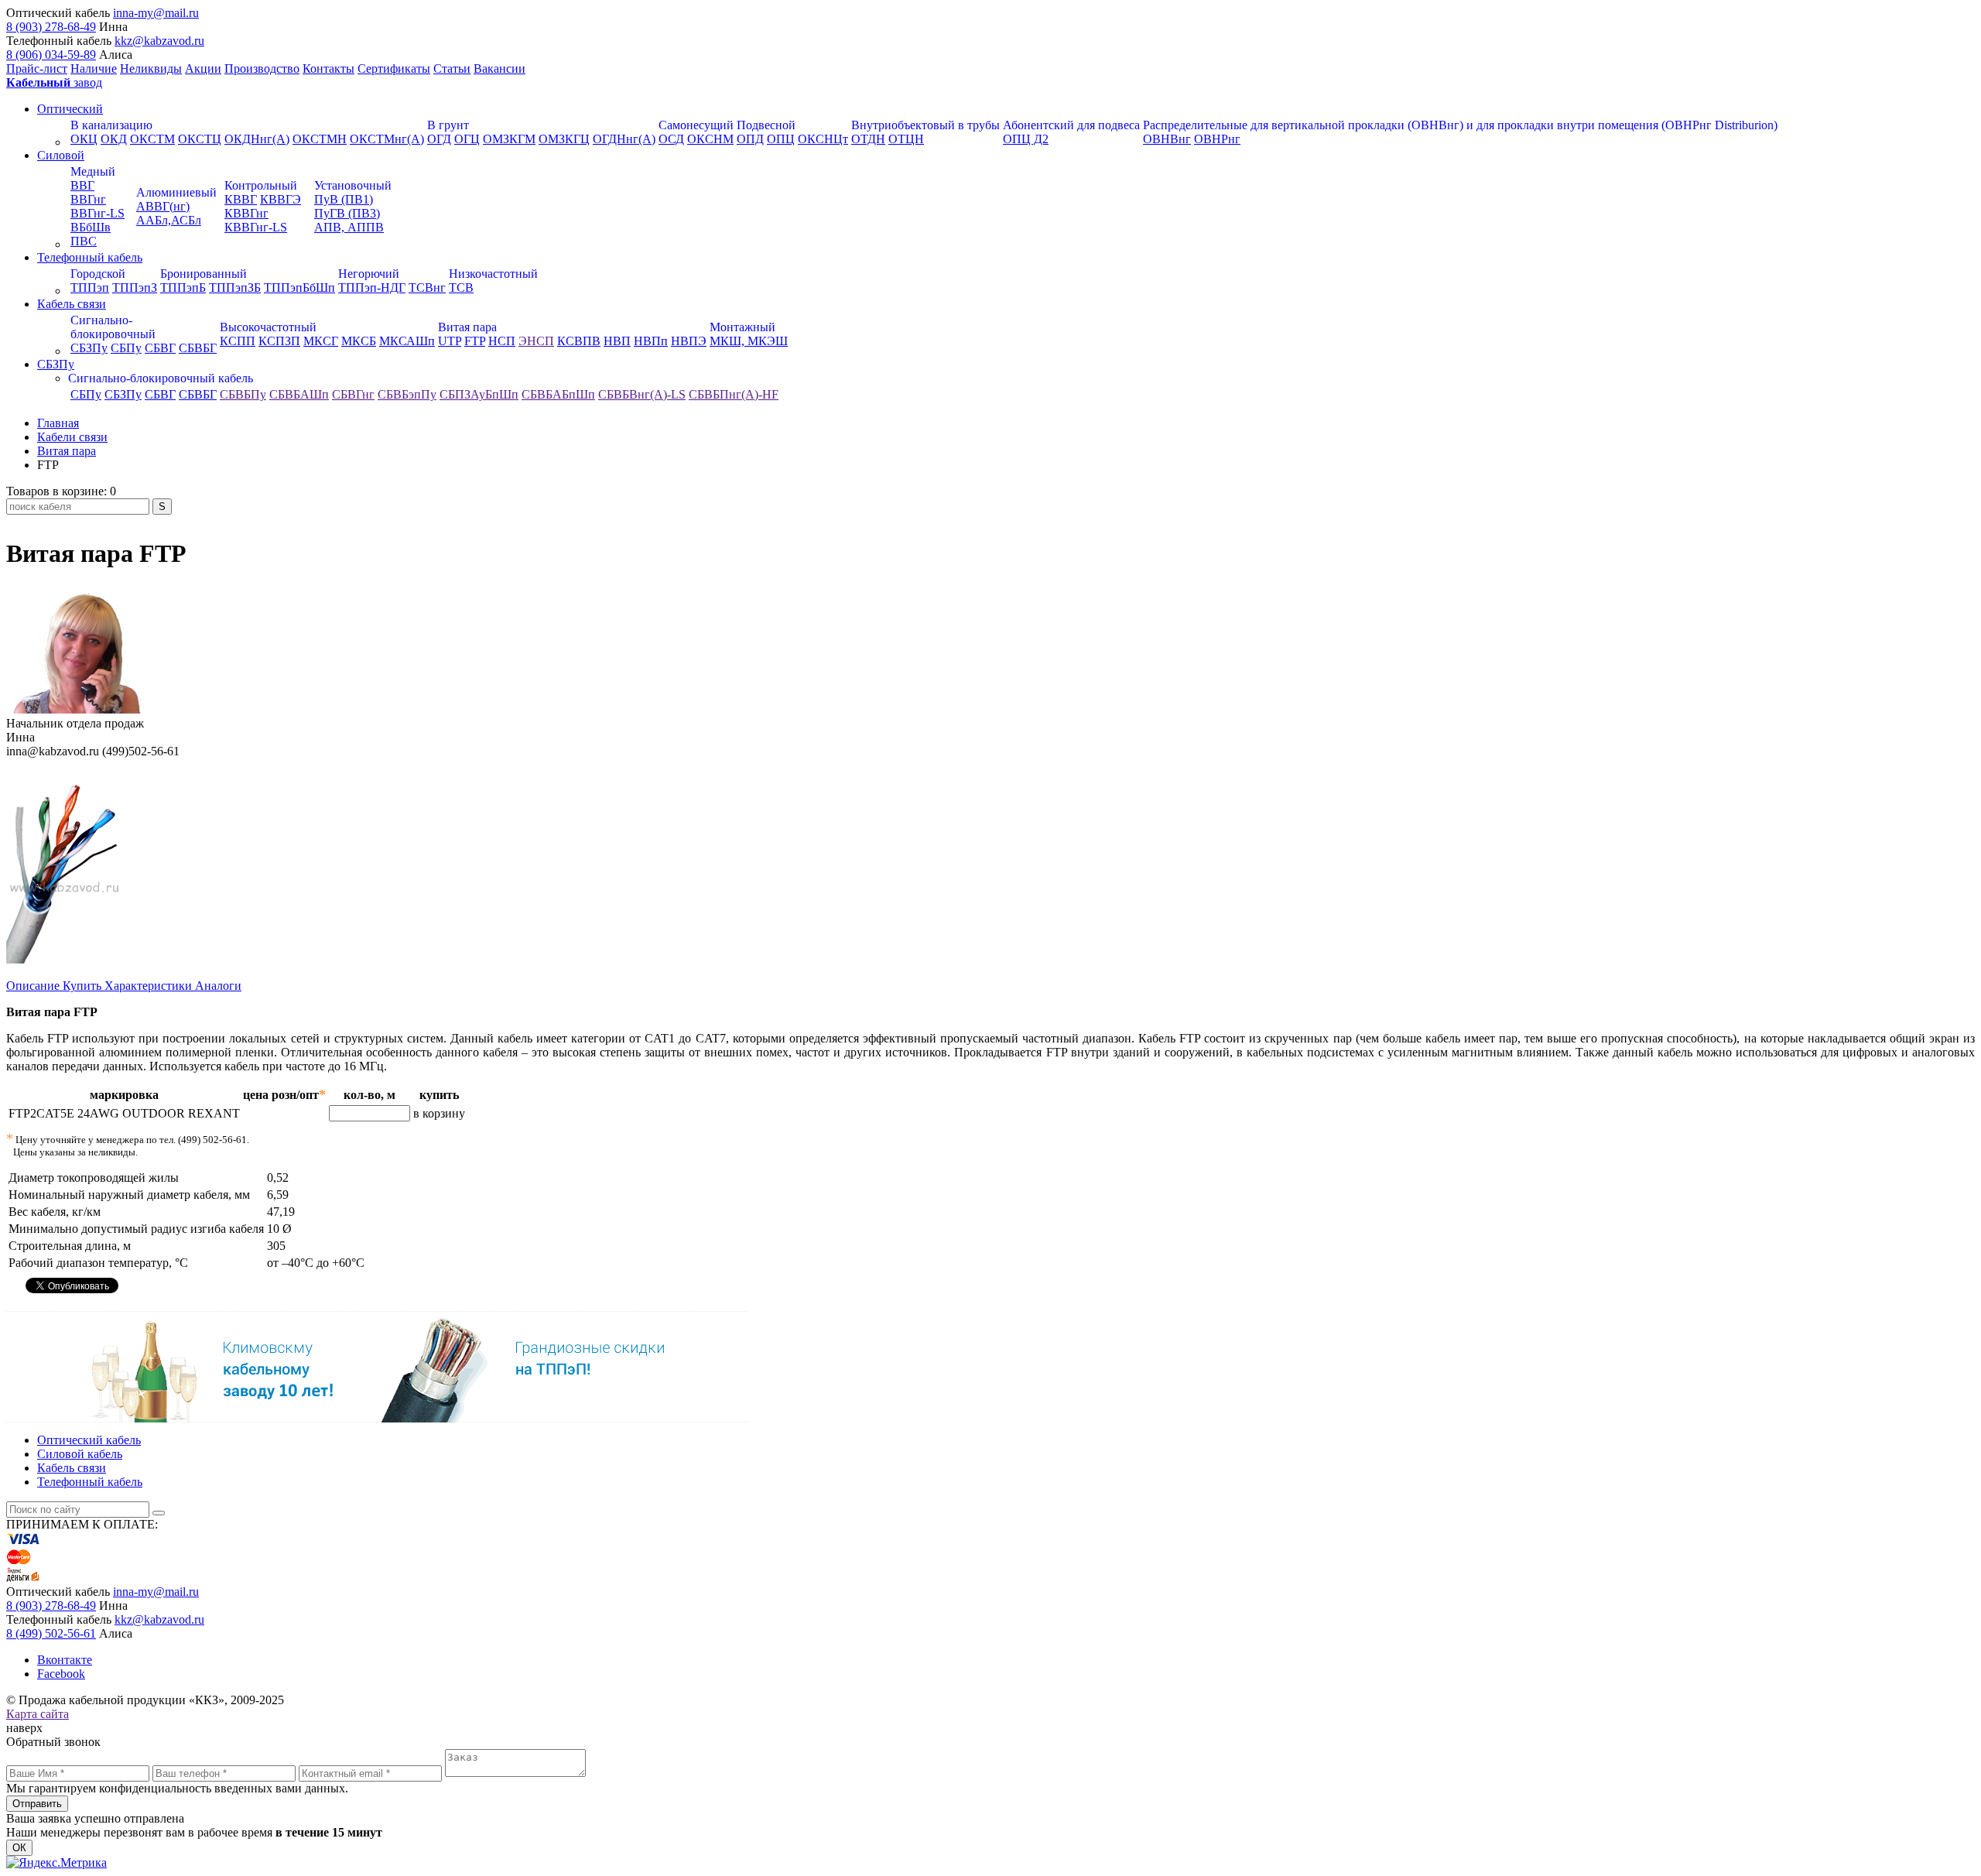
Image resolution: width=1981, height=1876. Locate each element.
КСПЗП (279, 341)
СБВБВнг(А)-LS (642, 394)
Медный (93, 171)
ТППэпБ (183, 288)
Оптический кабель (89, 1440)
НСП (502, 341)
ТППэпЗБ (235, 288)
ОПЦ (781, 139)
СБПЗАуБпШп (479, 394)
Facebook (61, 1674)
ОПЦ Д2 (1026, 139)
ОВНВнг (1167, 139)
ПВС (84, 241)
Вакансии (500, 68)
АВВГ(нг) (163, 206)
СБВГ (160, 348)
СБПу (126, 348)
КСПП (238, 341)
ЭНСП (536, 341)
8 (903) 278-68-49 (51, 27)
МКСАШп (407, 341)
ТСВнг (427, 288)
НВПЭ (689, 341)
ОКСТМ (152, 139)
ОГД (439, 139)
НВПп (651, 341)
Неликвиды (151, 68)
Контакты (328, 68)
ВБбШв (91, 227)
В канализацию (111, 125)
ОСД (671, 139)
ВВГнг (88, 199)
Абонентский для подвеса (1071, 125)
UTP (450, 341)
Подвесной (766, 125)
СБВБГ (198, 348)
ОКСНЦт (823, 139)
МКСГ (321, 341)
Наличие (94, 68)
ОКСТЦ (200, 139)
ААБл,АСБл (169, 220)
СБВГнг (353, 394)
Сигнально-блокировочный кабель (161, 378)
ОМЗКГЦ (564, 139)
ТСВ (461, 288)
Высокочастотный (268, 327)
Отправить (37, 1804)
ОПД (750, 139)
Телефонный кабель (90, 257)
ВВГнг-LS (98, 213)
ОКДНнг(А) (257, 139)
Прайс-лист (37, 68)
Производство (262, 68)
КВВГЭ (281, 199)
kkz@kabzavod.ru (159, 41)
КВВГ (241, 199)
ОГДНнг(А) (624, 139)
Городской (98, 274)
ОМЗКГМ (509, 139)
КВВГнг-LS (256, 227)
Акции (203, 68)
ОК (19, 1848)
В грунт (448, 125)
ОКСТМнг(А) (387, 139)
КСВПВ (579, 341)
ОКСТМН (320, 139)
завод (54, 82)
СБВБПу (243, 394)
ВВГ (82, 185)
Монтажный (742, 327)
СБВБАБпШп (558, 394)
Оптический (70, 109)
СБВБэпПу (407, 394)
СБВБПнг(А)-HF (734, 394)
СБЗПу (89, 348)
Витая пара (467, 327)
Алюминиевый (176, 192)
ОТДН (868, 139)
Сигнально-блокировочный (113, 327)
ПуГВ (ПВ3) (347, 213)
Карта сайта (38, 1714)
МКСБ (359, 341)
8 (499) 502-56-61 (51, 1633)
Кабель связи (72, 304)
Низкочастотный (493, 274)
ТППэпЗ (135, 288)
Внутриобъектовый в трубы (925, 125)
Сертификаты (394, 68)
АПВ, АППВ (349, 227)
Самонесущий (696, 125)
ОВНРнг (1217, 139)
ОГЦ (467, 139)
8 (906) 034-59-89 (51, 55)
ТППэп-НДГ (372, 288)
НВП (617, 341)
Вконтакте (65, 1660)
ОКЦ (84, 139)
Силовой (61, 155)
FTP (475, 341)
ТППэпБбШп (299, 288)
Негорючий (369, 274)
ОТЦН (906, 139)
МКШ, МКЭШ (749, 341)
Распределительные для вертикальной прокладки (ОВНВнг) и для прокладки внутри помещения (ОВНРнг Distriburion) (1460, 125)
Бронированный (204, 274)
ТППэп (90, 288)
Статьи (452, 68)
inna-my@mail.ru (156, 13)
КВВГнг (246, 213)
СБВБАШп (299, 394)
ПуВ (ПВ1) (344, 199)
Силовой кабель (80, 1454)
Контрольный (261, 185)
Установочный (353, 185)
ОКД (114, 139)
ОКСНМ (710, 139)
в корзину (439, 1113)
